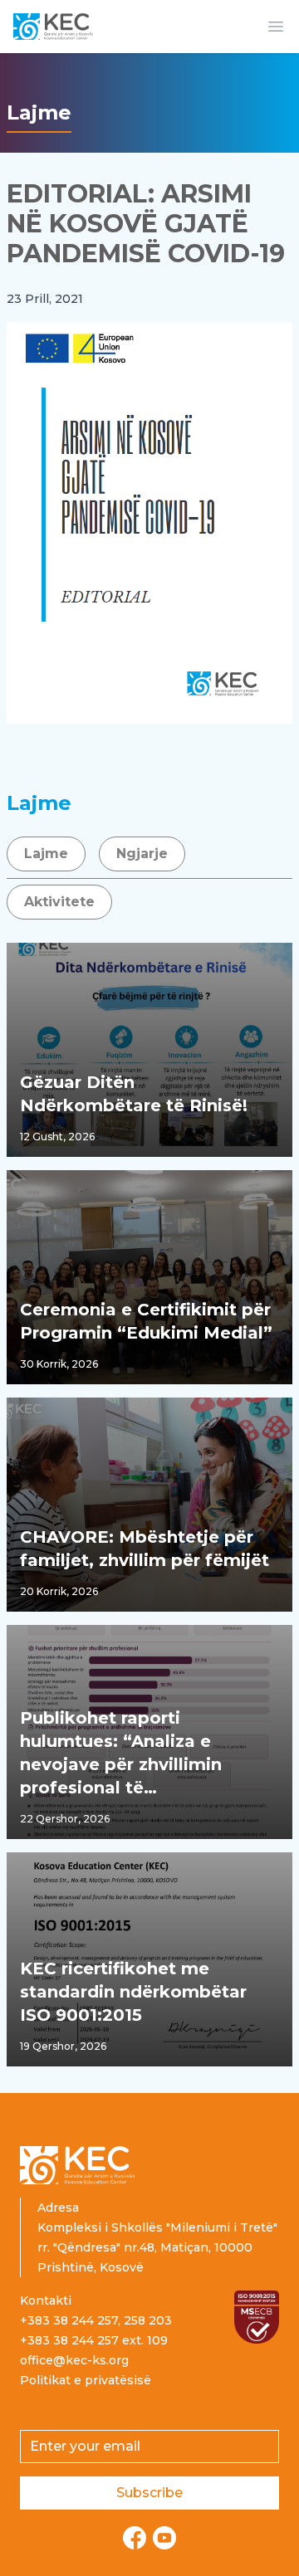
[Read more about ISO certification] (257, 2317)
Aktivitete (59, 902)
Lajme (46, 854)
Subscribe (149, 2493)
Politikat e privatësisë (86, 2380)
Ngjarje (142, 854)
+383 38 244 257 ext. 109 (94, 2340)
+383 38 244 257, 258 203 (96, 2320)
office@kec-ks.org (74, 2360)
